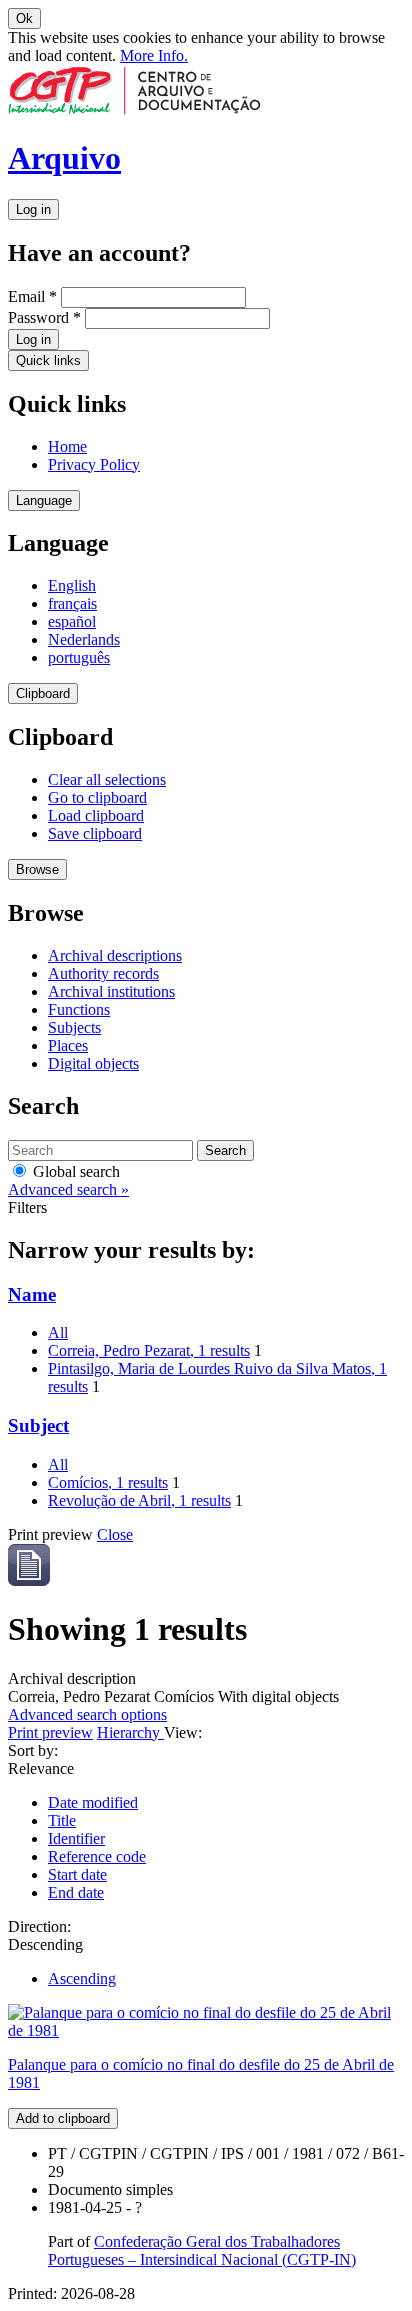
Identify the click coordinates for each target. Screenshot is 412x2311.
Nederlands (84, 639)
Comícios (108, 1482)
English (72, 585)
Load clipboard (96, 815)
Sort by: (33, 1750)
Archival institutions (111, 991)
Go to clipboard (97, 797)
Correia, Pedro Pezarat (149, 1350)
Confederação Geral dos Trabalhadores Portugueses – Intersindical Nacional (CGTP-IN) (202, 2250)
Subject (38, 1425)
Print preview (50, 1732)
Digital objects (93, 1063)
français (72, 603)
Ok (24, 18)
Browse (37, 869)
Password (44, 317)
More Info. (154, 55)
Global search (74, 1171)
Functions (79, 1009)
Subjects (74, 1027)
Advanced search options (87, 1714)
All (58, 1332)
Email (32, 296)
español (72, 621)
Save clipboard (95, 833)
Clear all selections (107, 779)
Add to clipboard (63, 2118)
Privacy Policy (94, 464)
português (79, 657)
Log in (33, 209)
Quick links (48, 360)
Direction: (39, 1926)
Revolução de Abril (139, 1500)
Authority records (103, 973)
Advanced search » (68, 1189)
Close (115, 1534)
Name (32, 1294)
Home (67, 446)
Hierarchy (130, 1732)
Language (44, 500)
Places (68, 1045)
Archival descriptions (115, 955)
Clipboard (43, 693)
